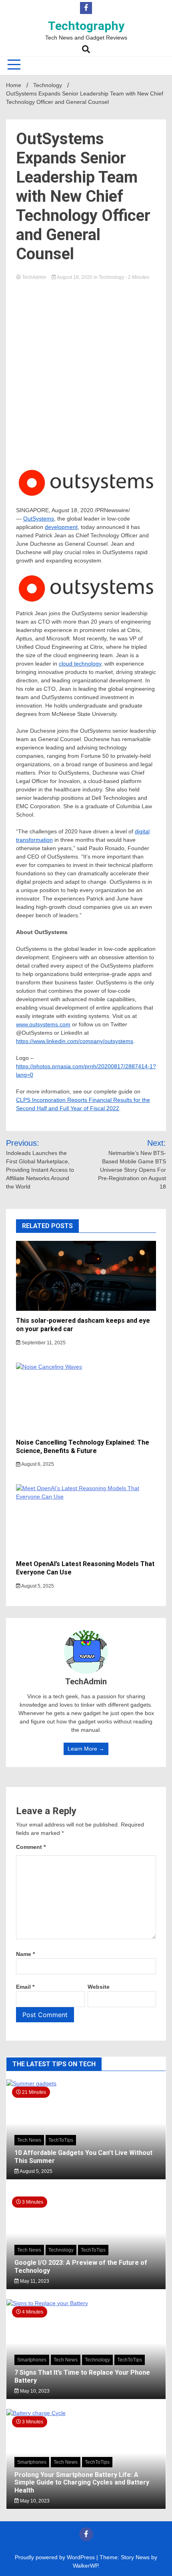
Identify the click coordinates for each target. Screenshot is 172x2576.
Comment (31, 1847)
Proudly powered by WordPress (56, 2557)
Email (25, 1987)
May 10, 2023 (34, 2391)
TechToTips (61, 2140)
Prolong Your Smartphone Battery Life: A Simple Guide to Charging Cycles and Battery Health (82, 2482)
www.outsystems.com (43, 1024)
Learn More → (86, 1749)
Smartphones (32, 2360)
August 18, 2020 (75, 277)
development (61, 527)
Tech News (29, 2140)
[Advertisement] (86, 372)
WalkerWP (85, 2566)
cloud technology (80, 664)
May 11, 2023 (34, 2281)
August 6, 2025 (37, 1464)
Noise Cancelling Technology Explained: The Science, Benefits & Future (83, 1447)
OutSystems (39, 519)
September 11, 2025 (43, 1343)
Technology (111, 277)
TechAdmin (34, 277)
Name (25, 1954)
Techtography (86, 26)
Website (99, 1987)
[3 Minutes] (86, 2413)
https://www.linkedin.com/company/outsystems (75, 1041)
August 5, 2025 (37, 1586)
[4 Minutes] (86, 2303)
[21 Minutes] (86, 2083)
